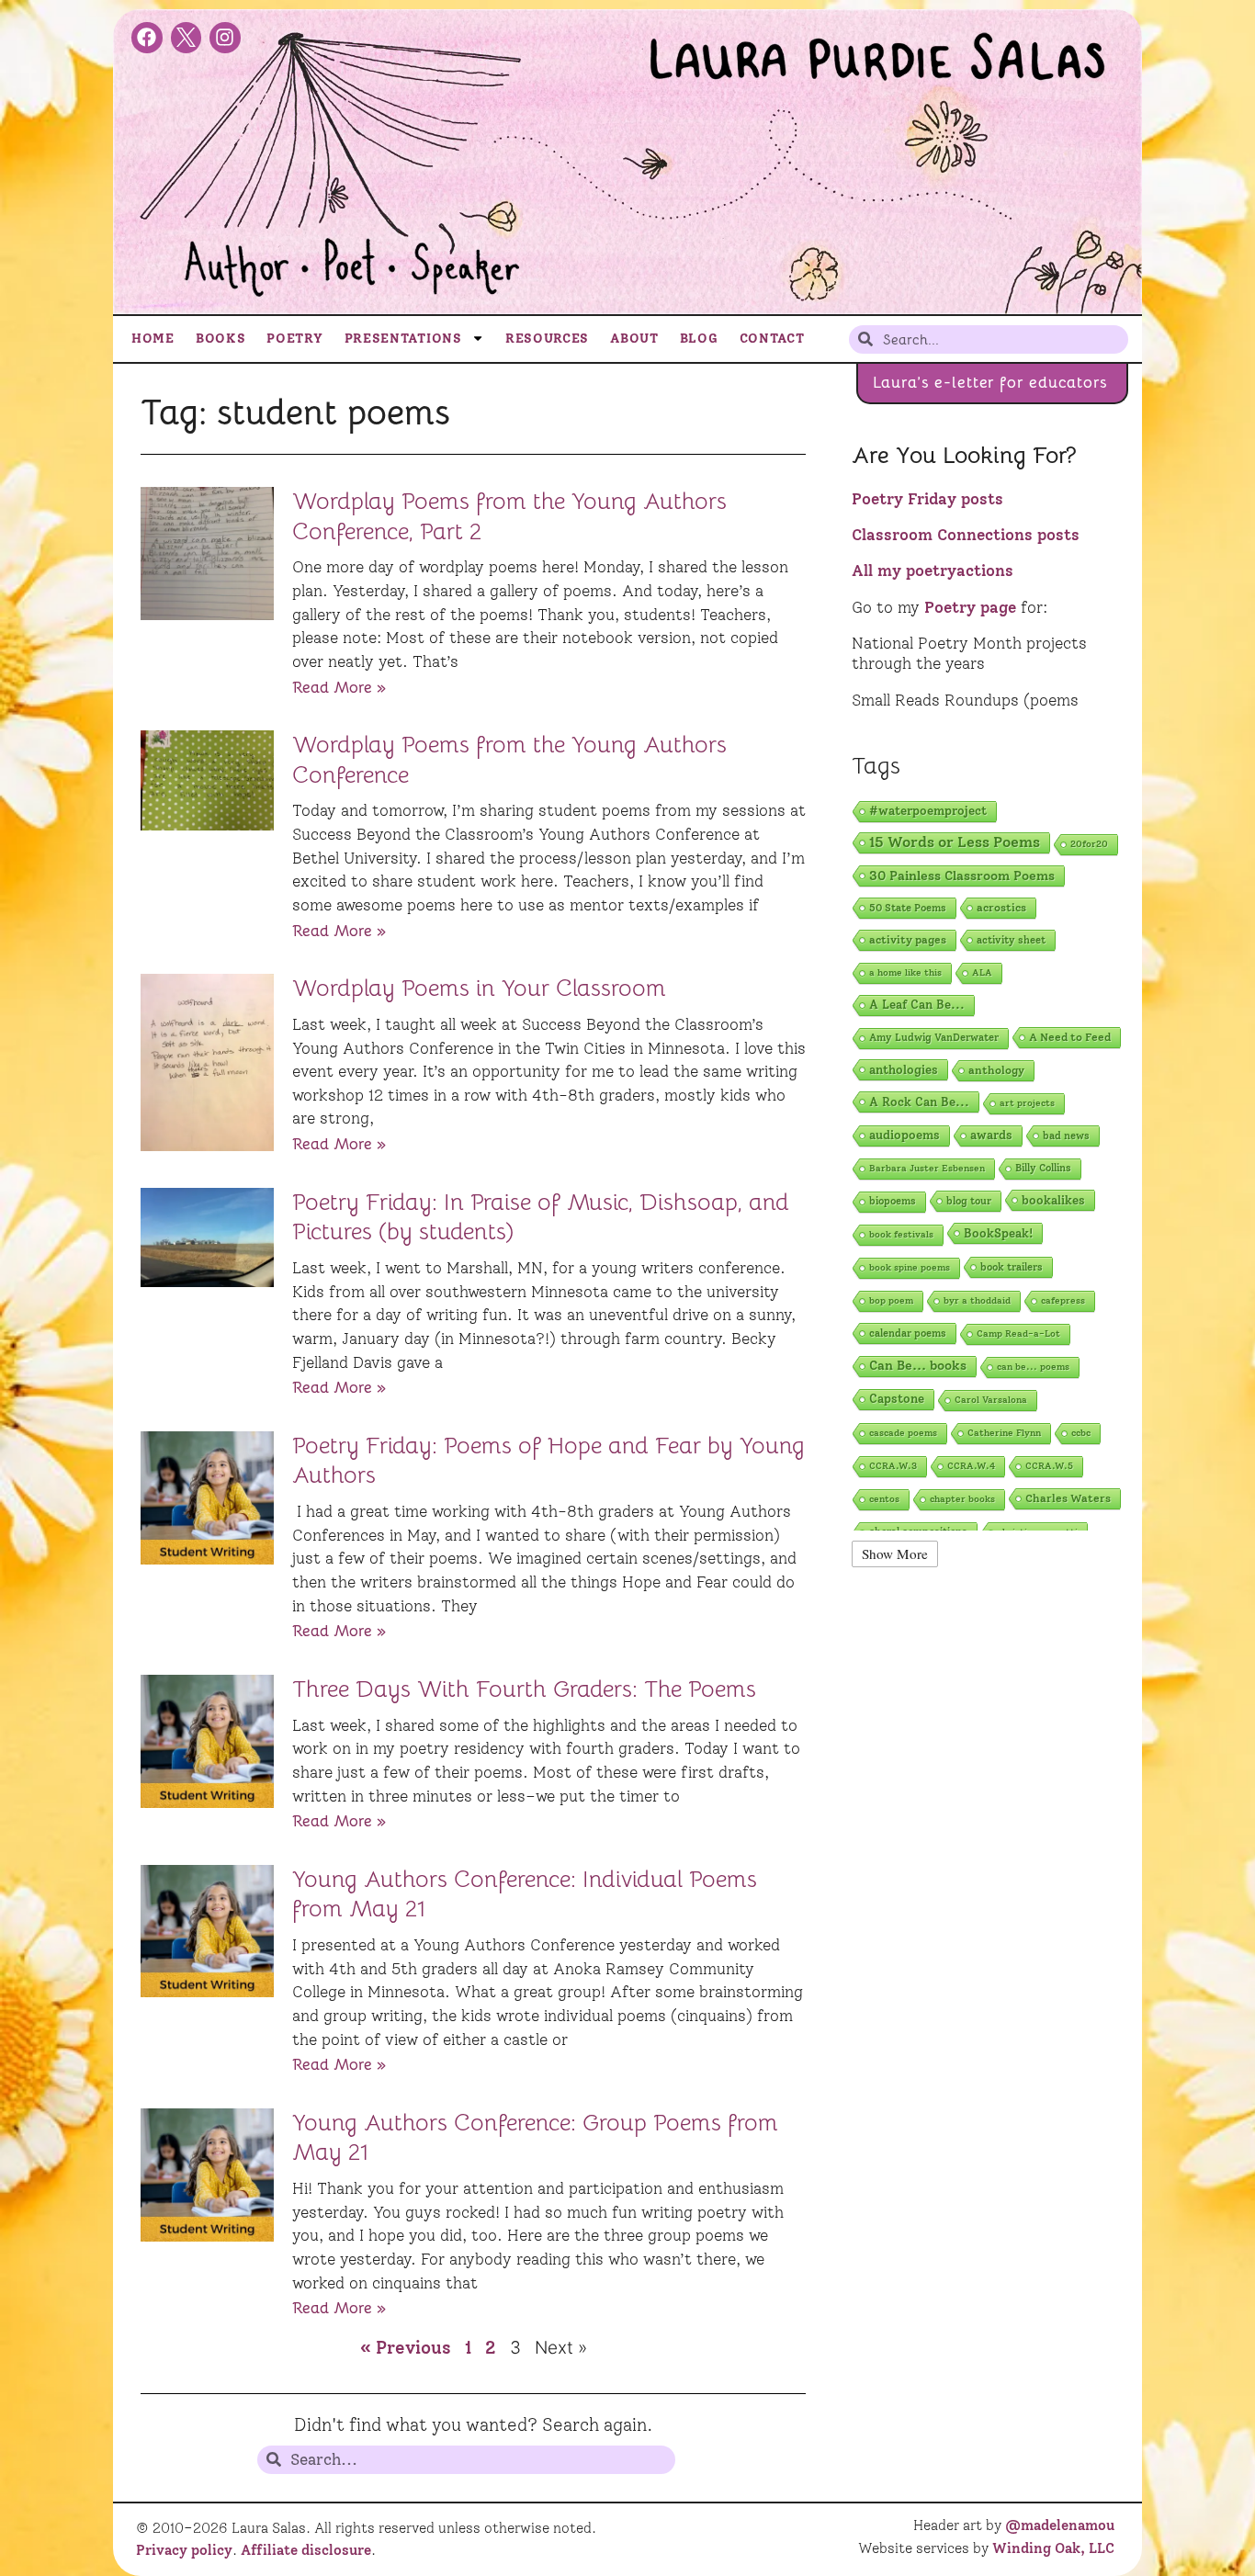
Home (153, 338)
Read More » (339, 687)
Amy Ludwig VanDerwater (934, 1038)
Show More (895, 1554)
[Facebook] (147, 38)
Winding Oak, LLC (1053, 2548)
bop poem (891, 1300)
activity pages (908, 939)
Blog (699, 338)
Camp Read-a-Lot (1018, 1333)
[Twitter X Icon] (187, 38)
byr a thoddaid (977, 1300)
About (634, 338)
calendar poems (908, 1333)
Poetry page (970, 607)
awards (991, 1135)
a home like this (905, 972)
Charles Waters (1068, 1498)
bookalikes (1053, 1200)
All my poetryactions (933, 571)
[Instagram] (225, 38)
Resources (547, 338)
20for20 (1089, 844)
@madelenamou (1060, 2525)
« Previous (406, 2348)
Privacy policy (184, 2550)
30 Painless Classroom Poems (962, 876)
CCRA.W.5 (1049, 1466)
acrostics (1001, 907)
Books (221, 338)
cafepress (1063, 1300)
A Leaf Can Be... (917, 1005)
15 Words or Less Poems (955, 842)
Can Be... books (918, 1366)
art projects (1027, 1103)
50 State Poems (908, 908)
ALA (982, 972)
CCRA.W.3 (893, 1466)
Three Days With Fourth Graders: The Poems (524, 1689)
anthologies (904, 1069)
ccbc (1081, 1433)
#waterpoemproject (928, 811)
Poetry (294, 338)
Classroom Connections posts (966, 535)
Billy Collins (1043, 1168)
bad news (1066, 1135)
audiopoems (905, 1135)
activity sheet (1011, 940)
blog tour (969, 1201)
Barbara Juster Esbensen (927, 1168)
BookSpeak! (998, 1233)
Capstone (897, 1399)
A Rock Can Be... (919, 1102)
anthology (996, 1070)
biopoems (893, 1201)
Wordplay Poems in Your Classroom (479, 988)
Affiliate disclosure (306, 2550)
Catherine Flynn (1004, 1433)
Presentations (403, 338)
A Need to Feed (1070, 1037)
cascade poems (903, 1433)
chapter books (962, 1499)
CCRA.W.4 (971, 1466)
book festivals (901, 1234)
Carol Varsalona (991, 1400)
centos (884, 1499)
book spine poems (910, 1267)
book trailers (1012, 1267)
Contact (772, 338)
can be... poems (1033, 1367)
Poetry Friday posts (927, 499)
